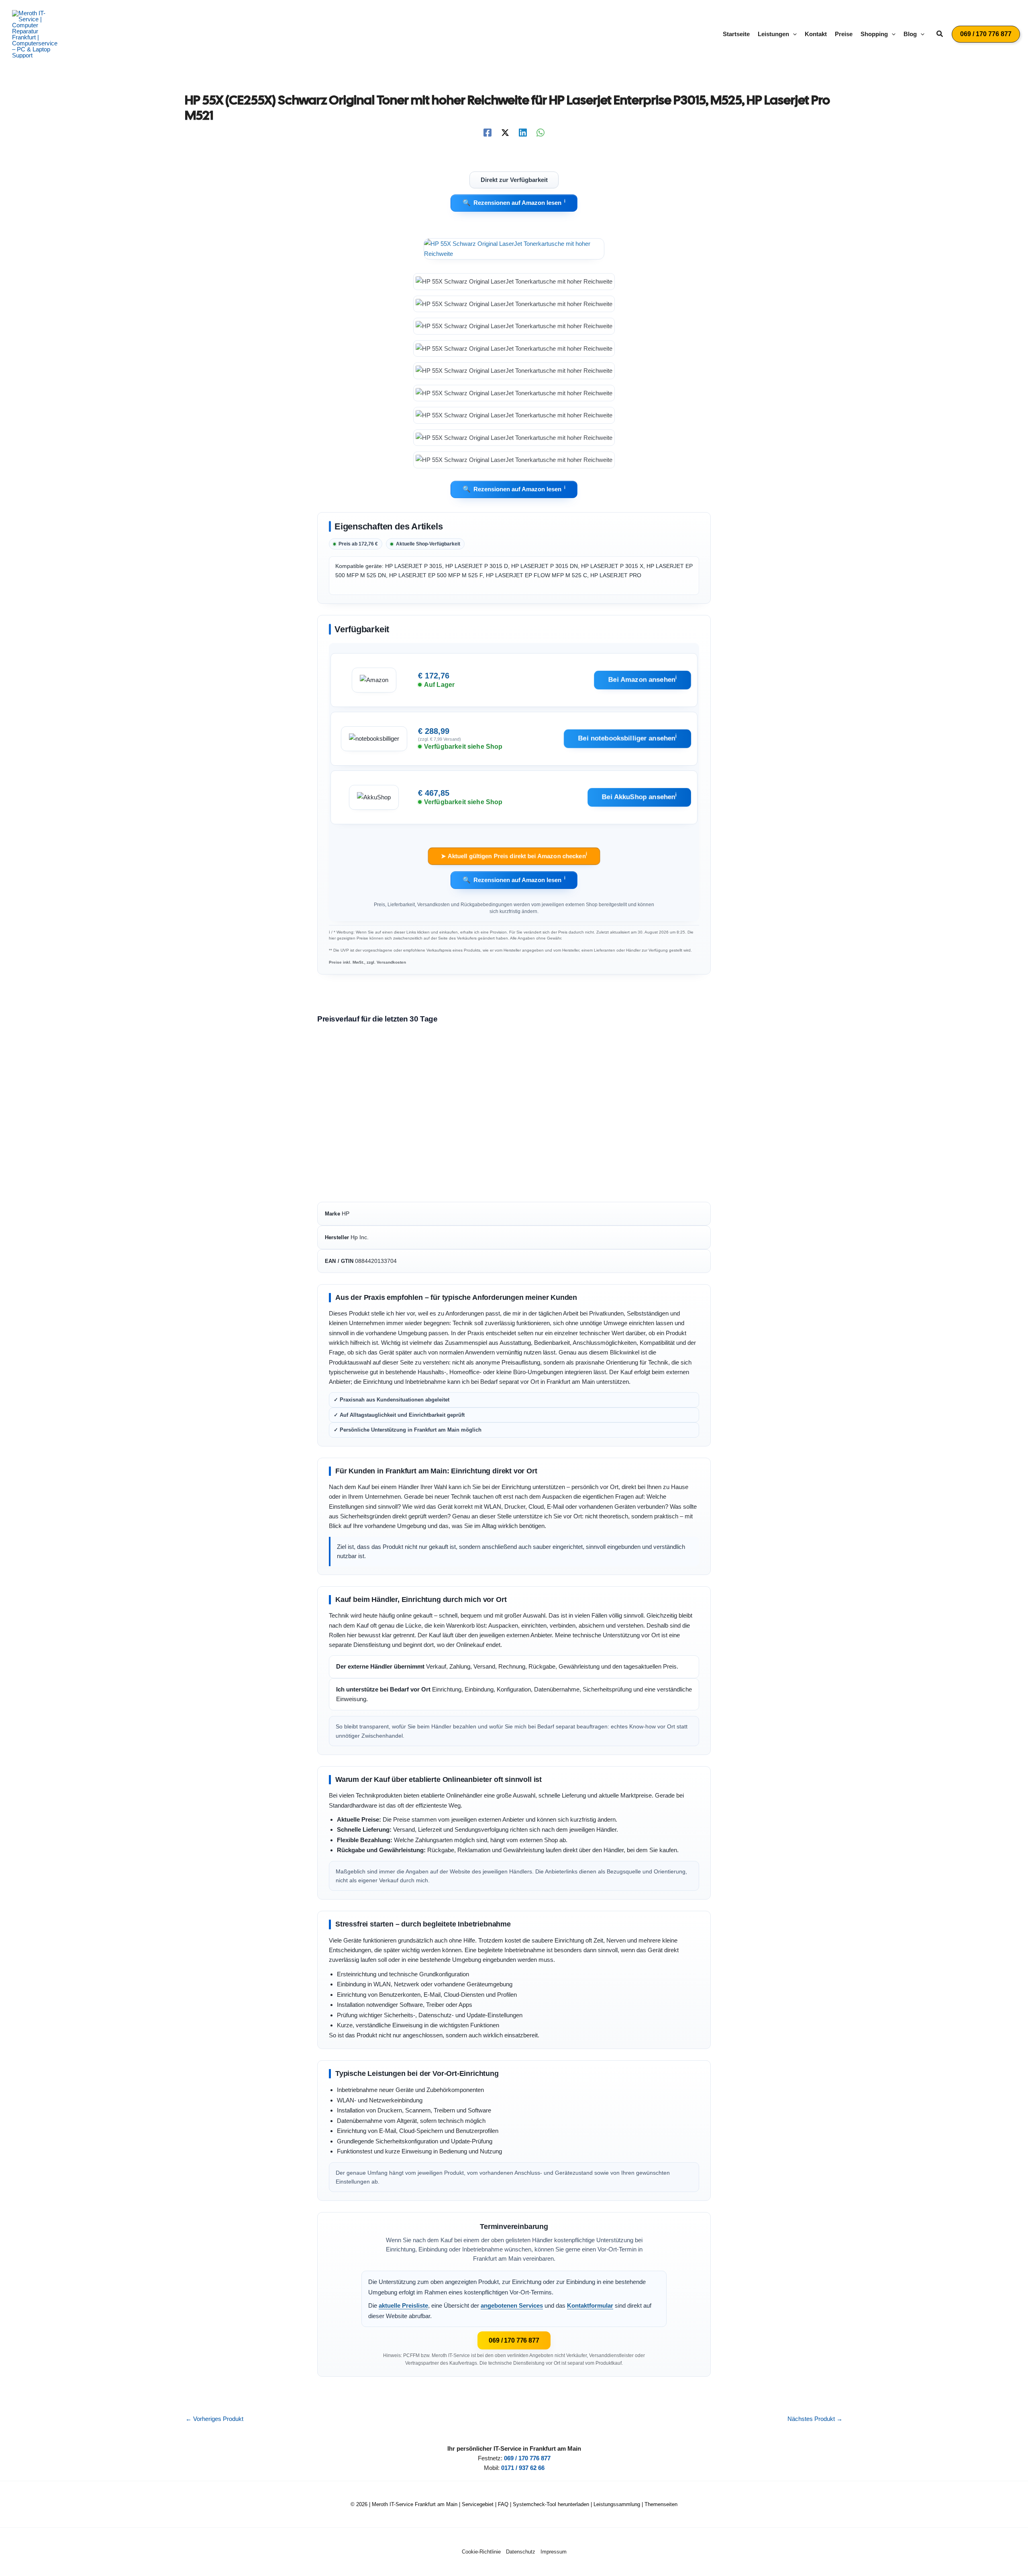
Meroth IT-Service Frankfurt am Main (415, 2504)
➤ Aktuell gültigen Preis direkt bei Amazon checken (514, 855)
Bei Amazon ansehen (642, 679)
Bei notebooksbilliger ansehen (628, 738)
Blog (910, 34)
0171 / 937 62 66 (523, 2468)
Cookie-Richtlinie (481, 2552)
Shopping (874, 34)
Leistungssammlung (617, 2504)
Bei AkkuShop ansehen (639, 797)
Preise (844, 34)
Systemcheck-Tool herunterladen (551, 2504)
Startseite (736, 34)
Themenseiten (661, 2504)
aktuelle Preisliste (403, 2305)
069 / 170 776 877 (514, 2340)
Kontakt (816, 34)
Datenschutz (521, 2552)
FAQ (503, 2504)
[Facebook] (487, 133)
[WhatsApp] (541, 133)
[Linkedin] (523, 133)
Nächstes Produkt (815, 2419)
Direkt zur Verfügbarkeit (514, 180)
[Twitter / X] (505, 133)
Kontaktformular (590, 2305)
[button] (793, 34)
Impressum (554, 2552)
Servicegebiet (478, 2504)
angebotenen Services (512, 2305)
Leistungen (773, 34)
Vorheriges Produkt (214, 2419)
